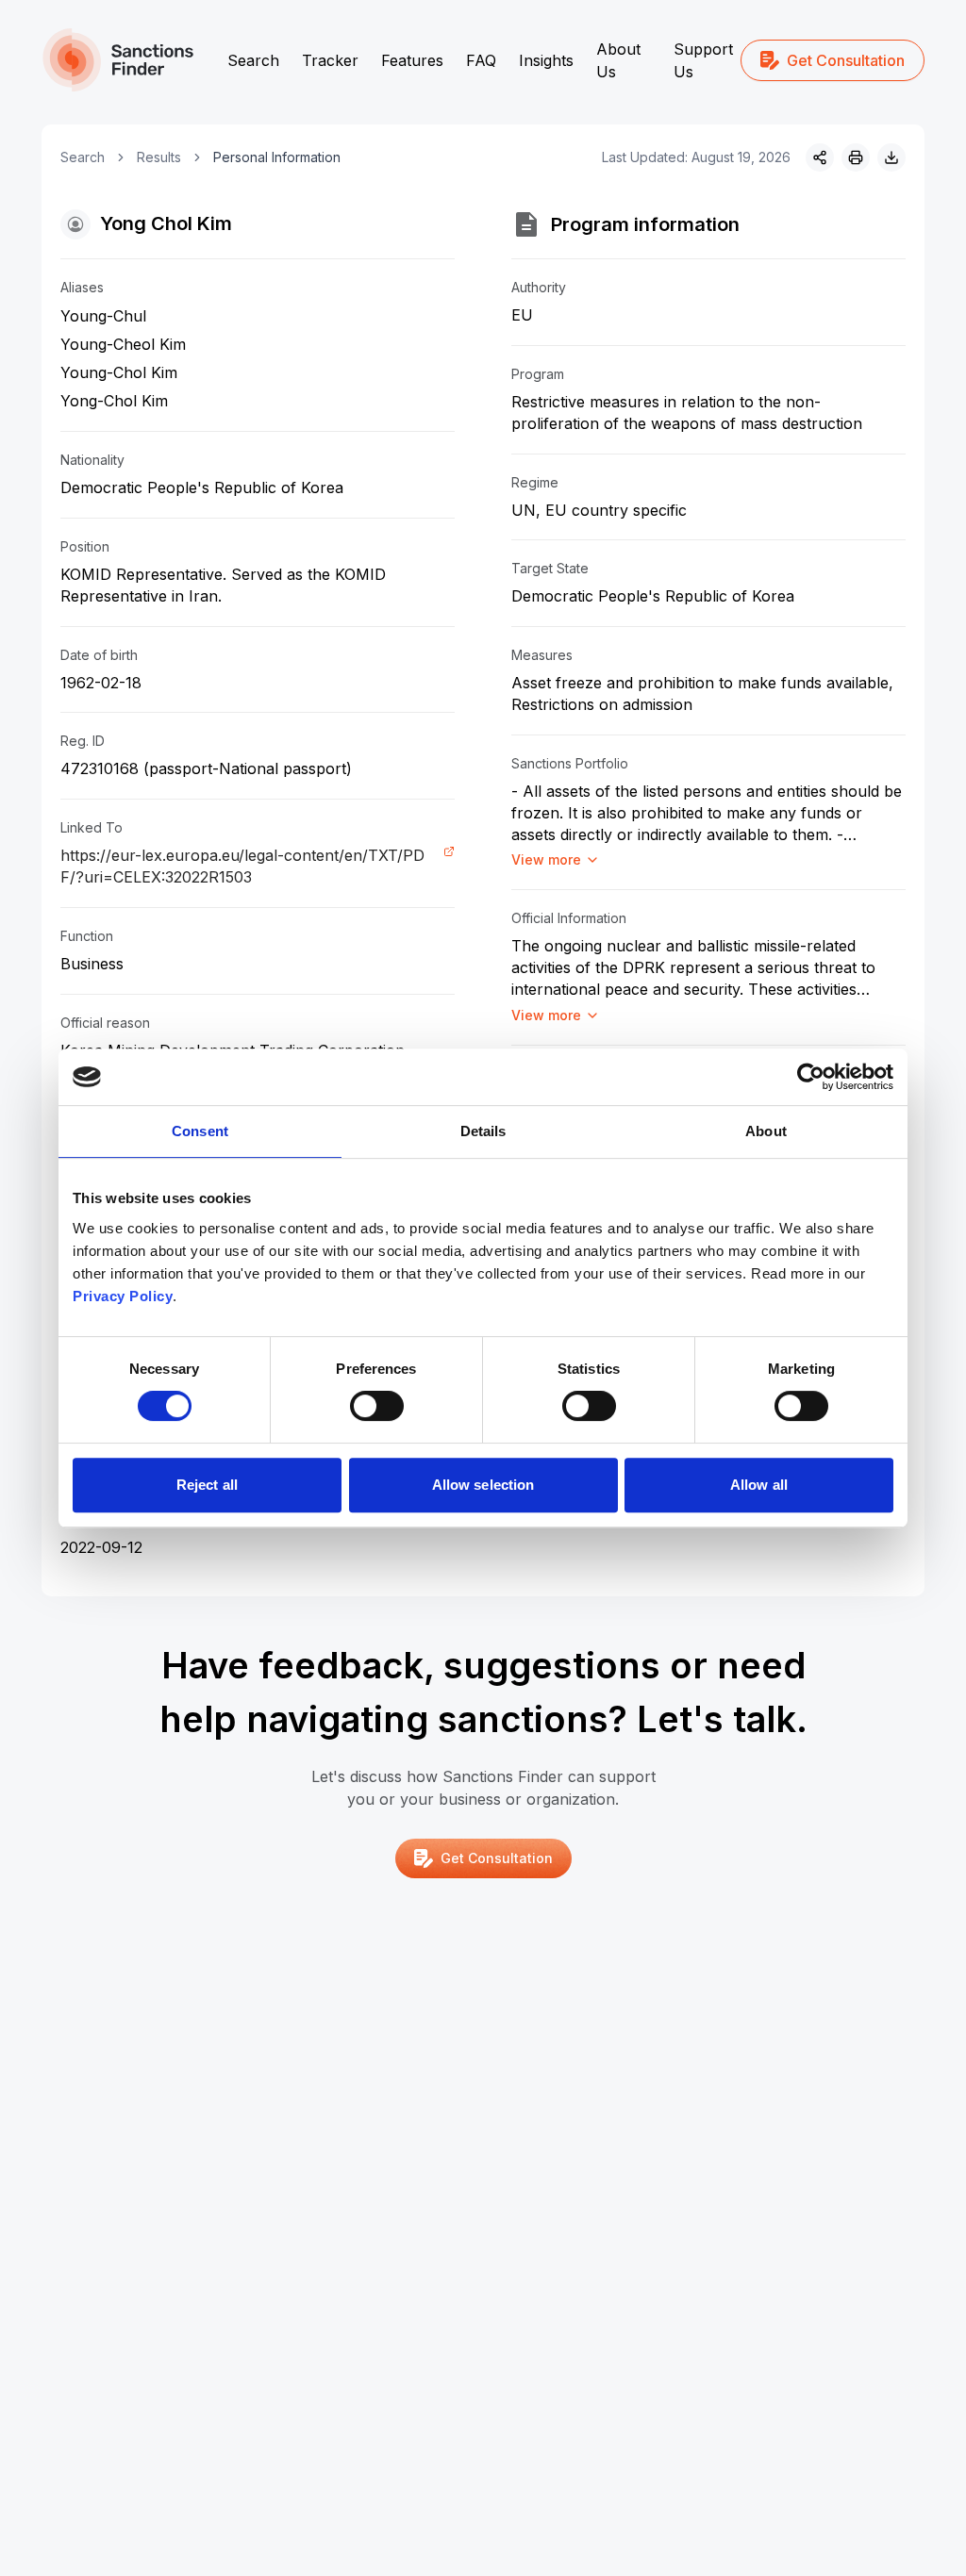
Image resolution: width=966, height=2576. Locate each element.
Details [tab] (483, 1131)
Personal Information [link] (277, 157)
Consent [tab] (200, 1131)
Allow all (759, 1485)
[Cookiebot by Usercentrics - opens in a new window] (811, 1077)
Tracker (330, 60)
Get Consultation (846, 60)
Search (253, 60)
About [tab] (766, 1131)
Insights (546, 60)
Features (412, 60)
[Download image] (891, 157)
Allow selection (483, 1485)
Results (159, 157)
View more (546, 859)
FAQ (481, 60)
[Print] (856, 157)
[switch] (377, 1406)
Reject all (207, 1485)
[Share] (820, 157)
